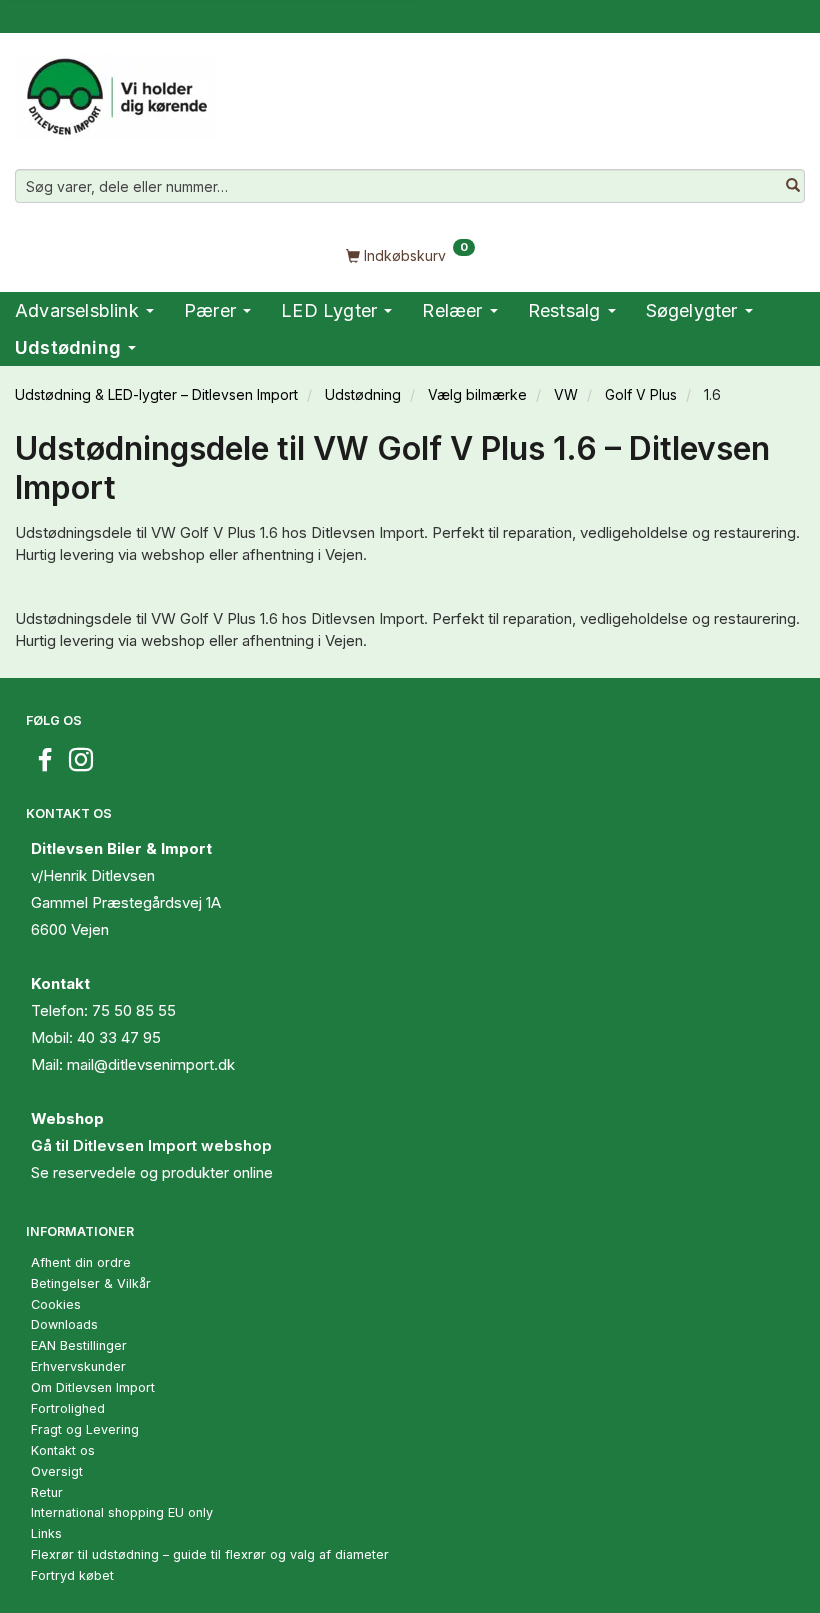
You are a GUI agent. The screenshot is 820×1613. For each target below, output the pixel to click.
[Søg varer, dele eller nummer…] (793, 186)
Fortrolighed (68, 1408)
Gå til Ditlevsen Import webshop (151, 1145)
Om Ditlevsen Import (93, 1387)
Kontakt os (63, 1450)
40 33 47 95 (119, 1037)
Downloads (64, 1324)
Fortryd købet (72, 1575)
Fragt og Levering (85, 1429)
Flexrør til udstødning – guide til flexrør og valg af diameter (210, 1554)
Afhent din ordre (81, 1262)
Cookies (56, 1304)
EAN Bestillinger (79, 1345)
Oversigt (57, 1471)
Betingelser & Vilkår (91, 1283)
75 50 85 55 (134, 1010)
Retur (47, 1492)
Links (46, 1533)
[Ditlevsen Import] (115, 90)
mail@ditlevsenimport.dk (151, 1064)
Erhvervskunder (78, 1366)
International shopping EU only (122, 1512)
